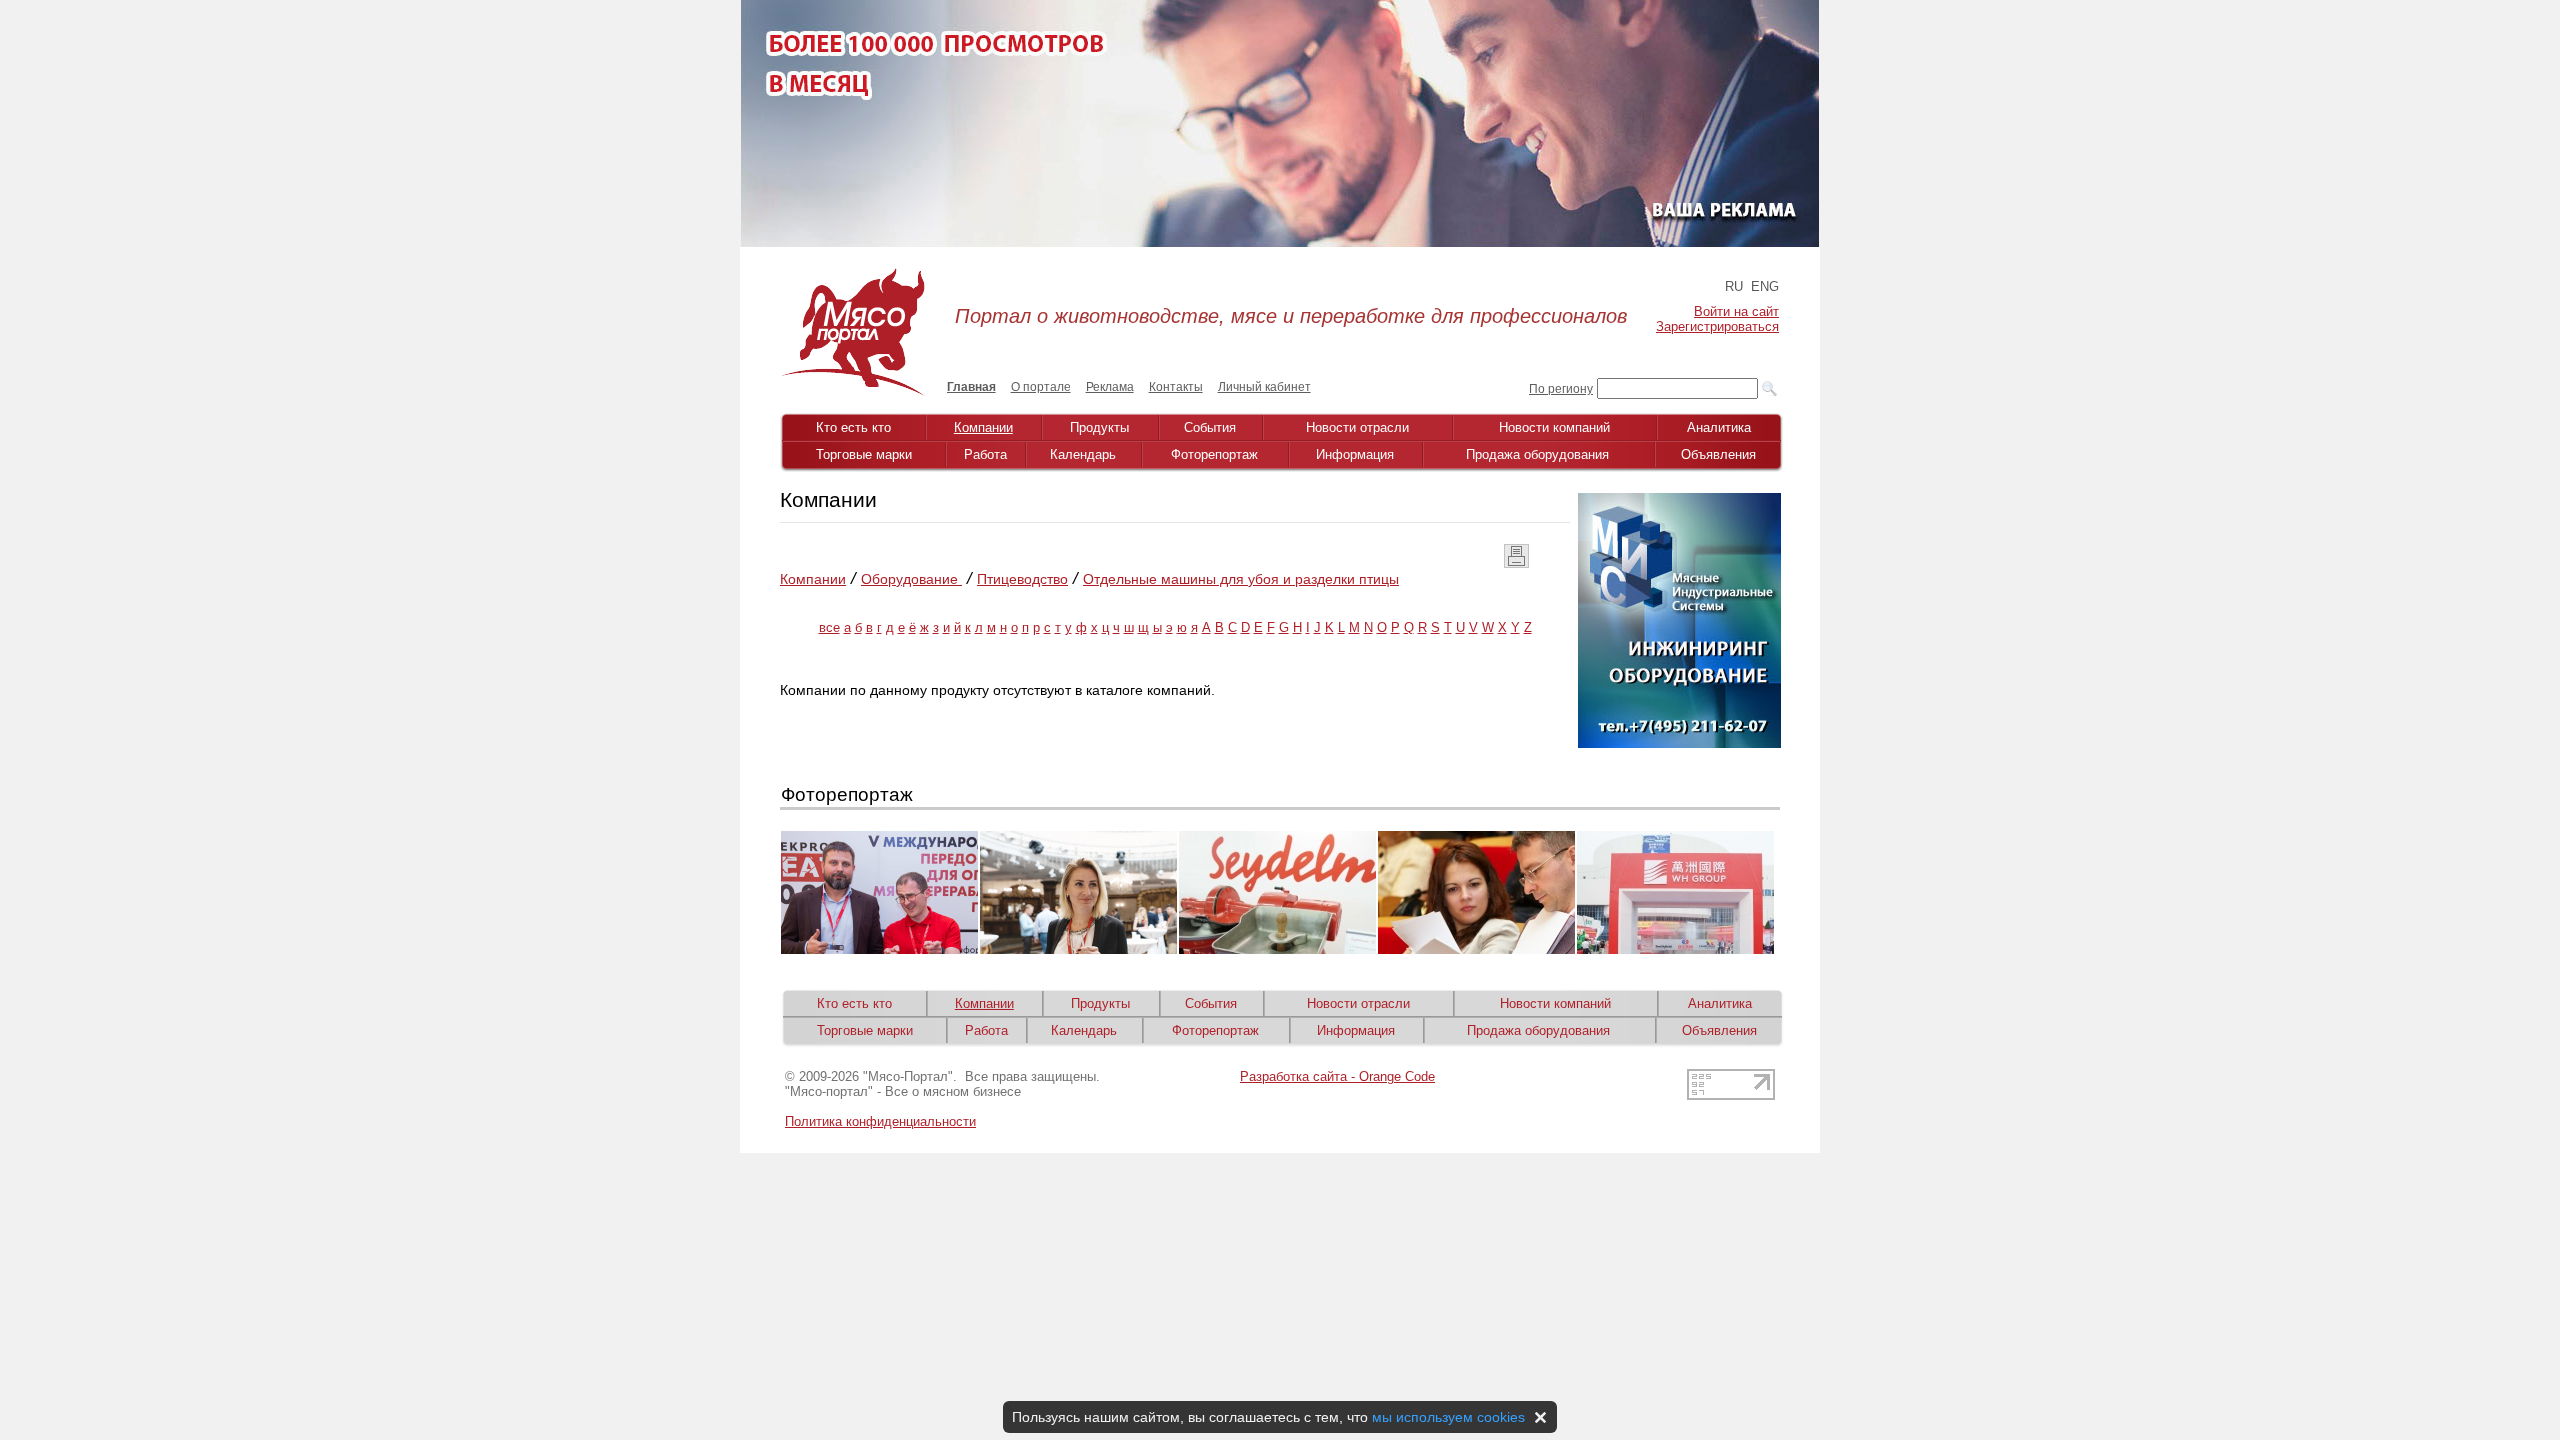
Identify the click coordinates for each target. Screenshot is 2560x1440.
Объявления (1718, 454)
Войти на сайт (1736, 311)
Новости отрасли (1357, 427)
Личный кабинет (1264, 387)
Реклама (1110, 387)
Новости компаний (1554, 427)
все (829, 627)
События (1210, 427)
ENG (1765, 286)
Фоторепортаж (1214, 454)
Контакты (1176, 387)
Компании (983, 427)
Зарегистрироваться (1717, 326)
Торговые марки (864, 454)
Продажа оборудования (1537, 454)
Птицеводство (1022, 579)
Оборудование (911, 579)
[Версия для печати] (1516, 563)
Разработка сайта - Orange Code (1337, 1076)
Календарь (1083, 454)
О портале (1041, 387)
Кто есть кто (853, 427)
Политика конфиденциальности (880, 1121)
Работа (985, 454)
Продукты (1099, 427)
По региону (1561, 389)
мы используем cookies (1448, 1417)
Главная (971, 387)
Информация (1355, 454)
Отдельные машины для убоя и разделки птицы (1241, 579)
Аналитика (1719, 427)
